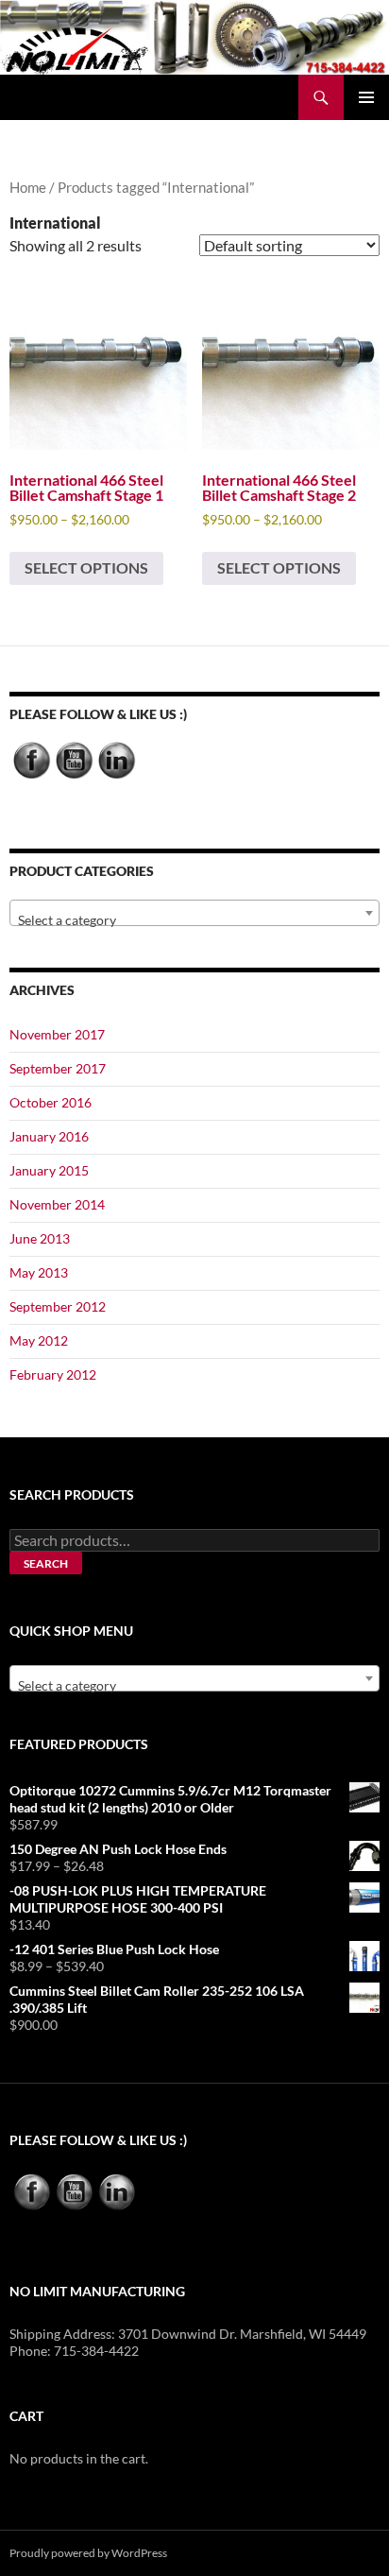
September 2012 (58, 1306)
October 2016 (51, 1102)
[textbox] (194, 920)
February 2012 (53, 1374)
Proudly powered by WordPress (88, 2553)
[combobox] (194, 913)
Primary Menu (366, 97)
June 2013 (40, 1238)
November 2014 (57, 1204)
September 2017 (58, 1068)
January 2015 (49, 1170)
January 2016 (49, 1136)
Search (46, 1563)
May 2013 (39, 1272)
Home (28, 187)
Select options (86, 567)
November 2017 (57, 1034)
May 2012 (39, 1340)
